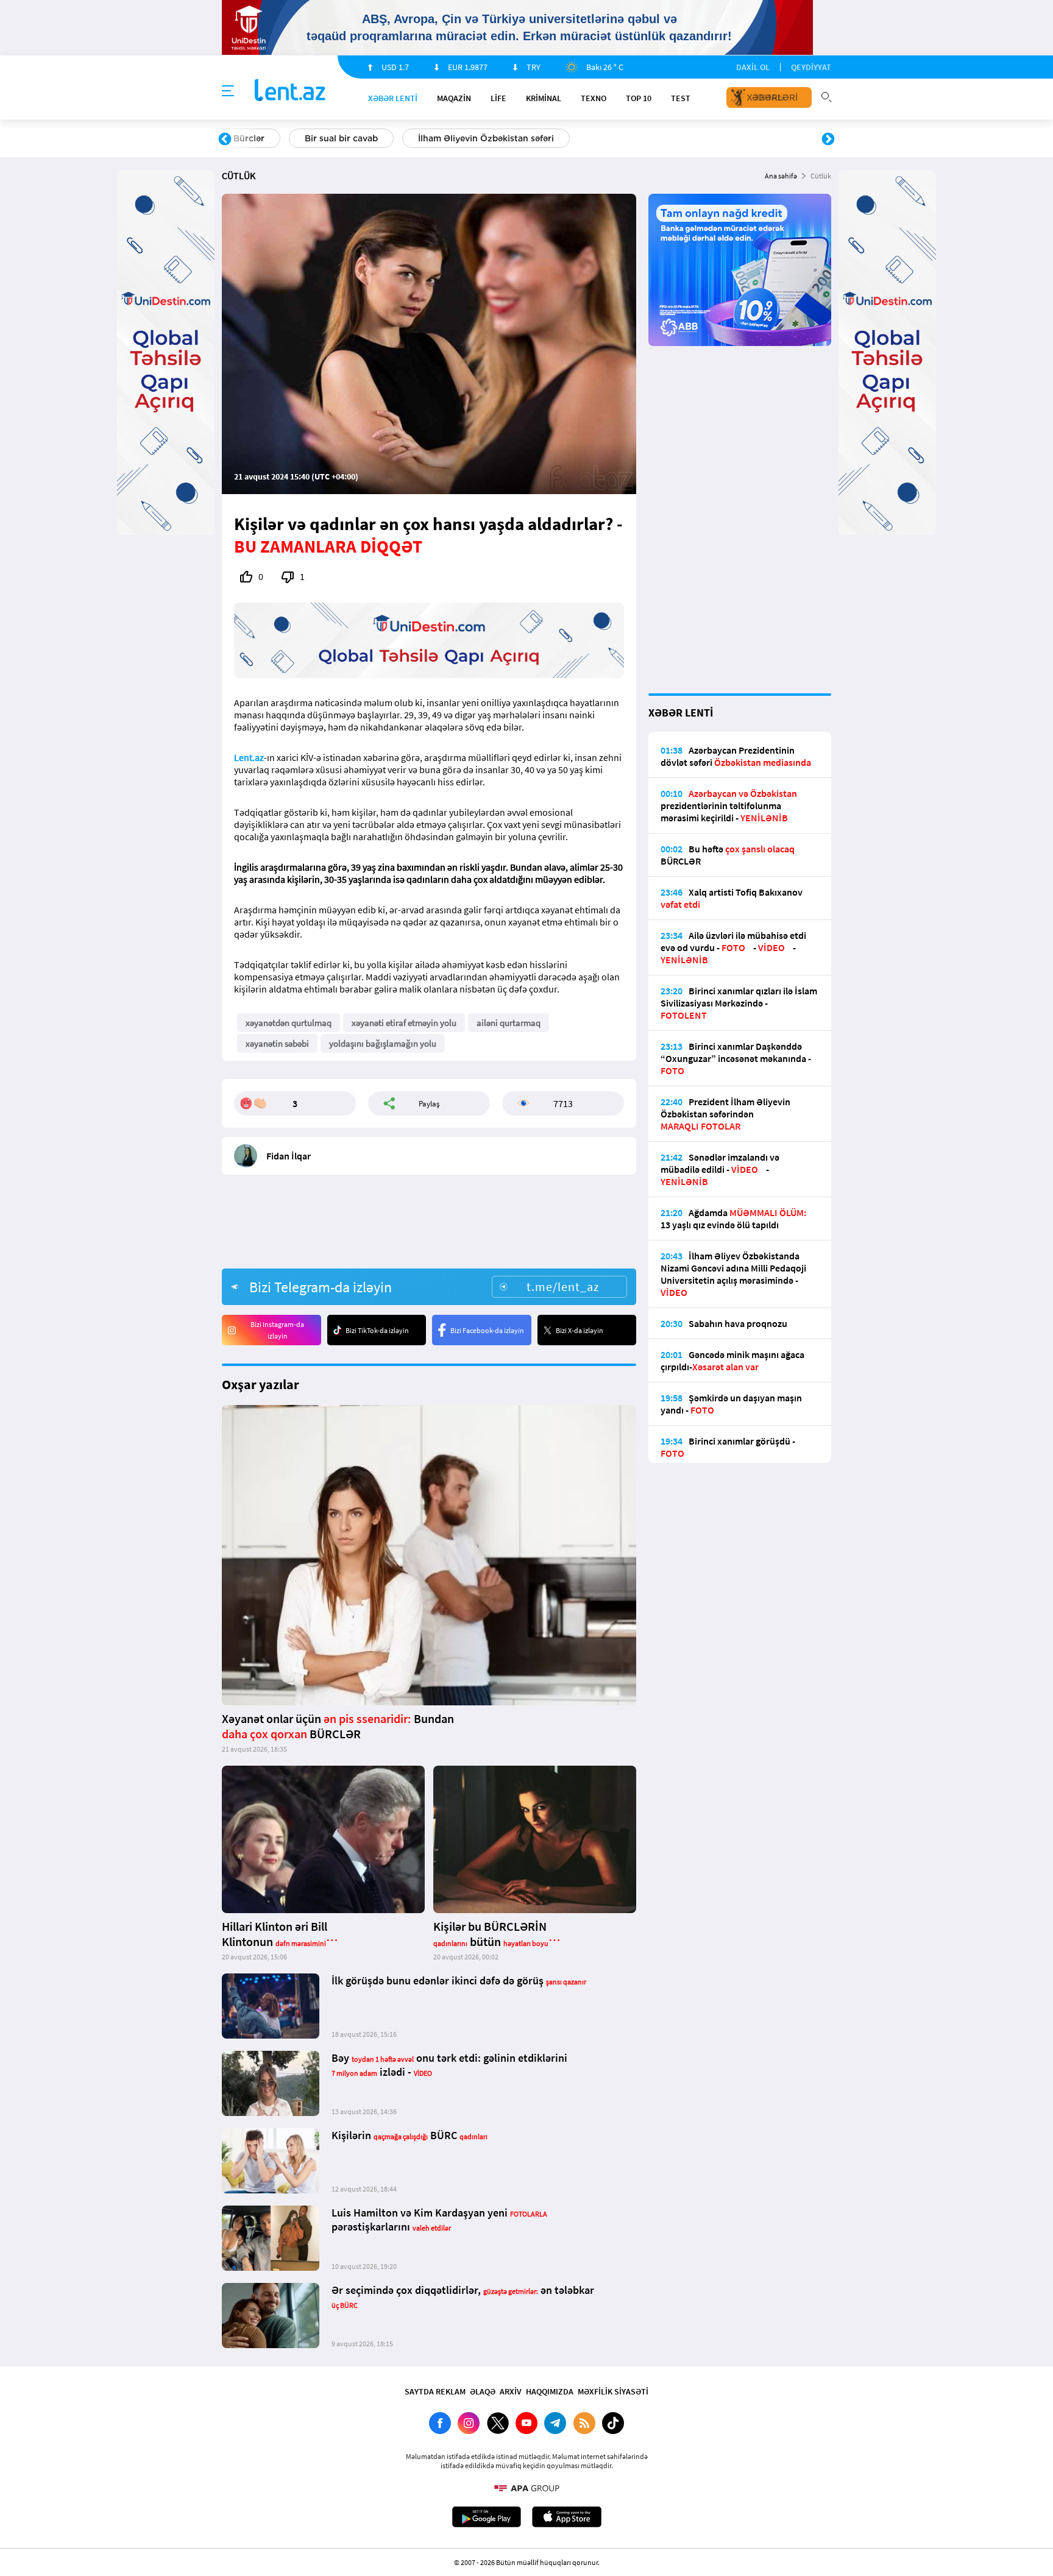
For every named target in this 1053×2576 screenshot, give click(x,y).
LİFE (498, 98)
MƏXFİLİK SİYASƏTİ (613, 2391)
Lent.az (249, 757)
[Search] (826, 96)
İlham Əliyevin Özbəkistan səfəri (486, 138)
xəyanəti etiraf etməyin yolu (404, 1023)
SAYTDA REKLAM (435, 2391)
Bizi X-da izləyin (580, 1330)
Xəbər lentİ (393, 98)
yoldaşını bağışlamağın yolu (383, 1043)
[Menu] (228, 91)
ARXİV (511, 2391)
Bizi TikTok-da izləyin (377, 1330)
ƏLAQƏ (483, 2391)
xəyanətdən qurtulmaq (289, 1023)
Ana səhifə (781, 176)
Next (828, 140)
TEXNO (594, 98)
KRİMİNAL (544, 98)
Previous (225, 140)
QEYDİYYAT (811, 67)
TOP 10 (639, 98)
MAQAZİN (454, 98)
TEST (681, 98)
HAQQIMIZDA (550, 2391)
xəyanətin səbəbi (277, 1043)
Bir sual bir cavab (341, 138)
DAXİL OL (753, 67)
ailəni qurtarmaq (509, 1023)
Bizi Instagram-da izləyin (277, 1330)
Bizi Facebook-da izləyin (487, 1330)
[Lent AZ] (290, 91)
